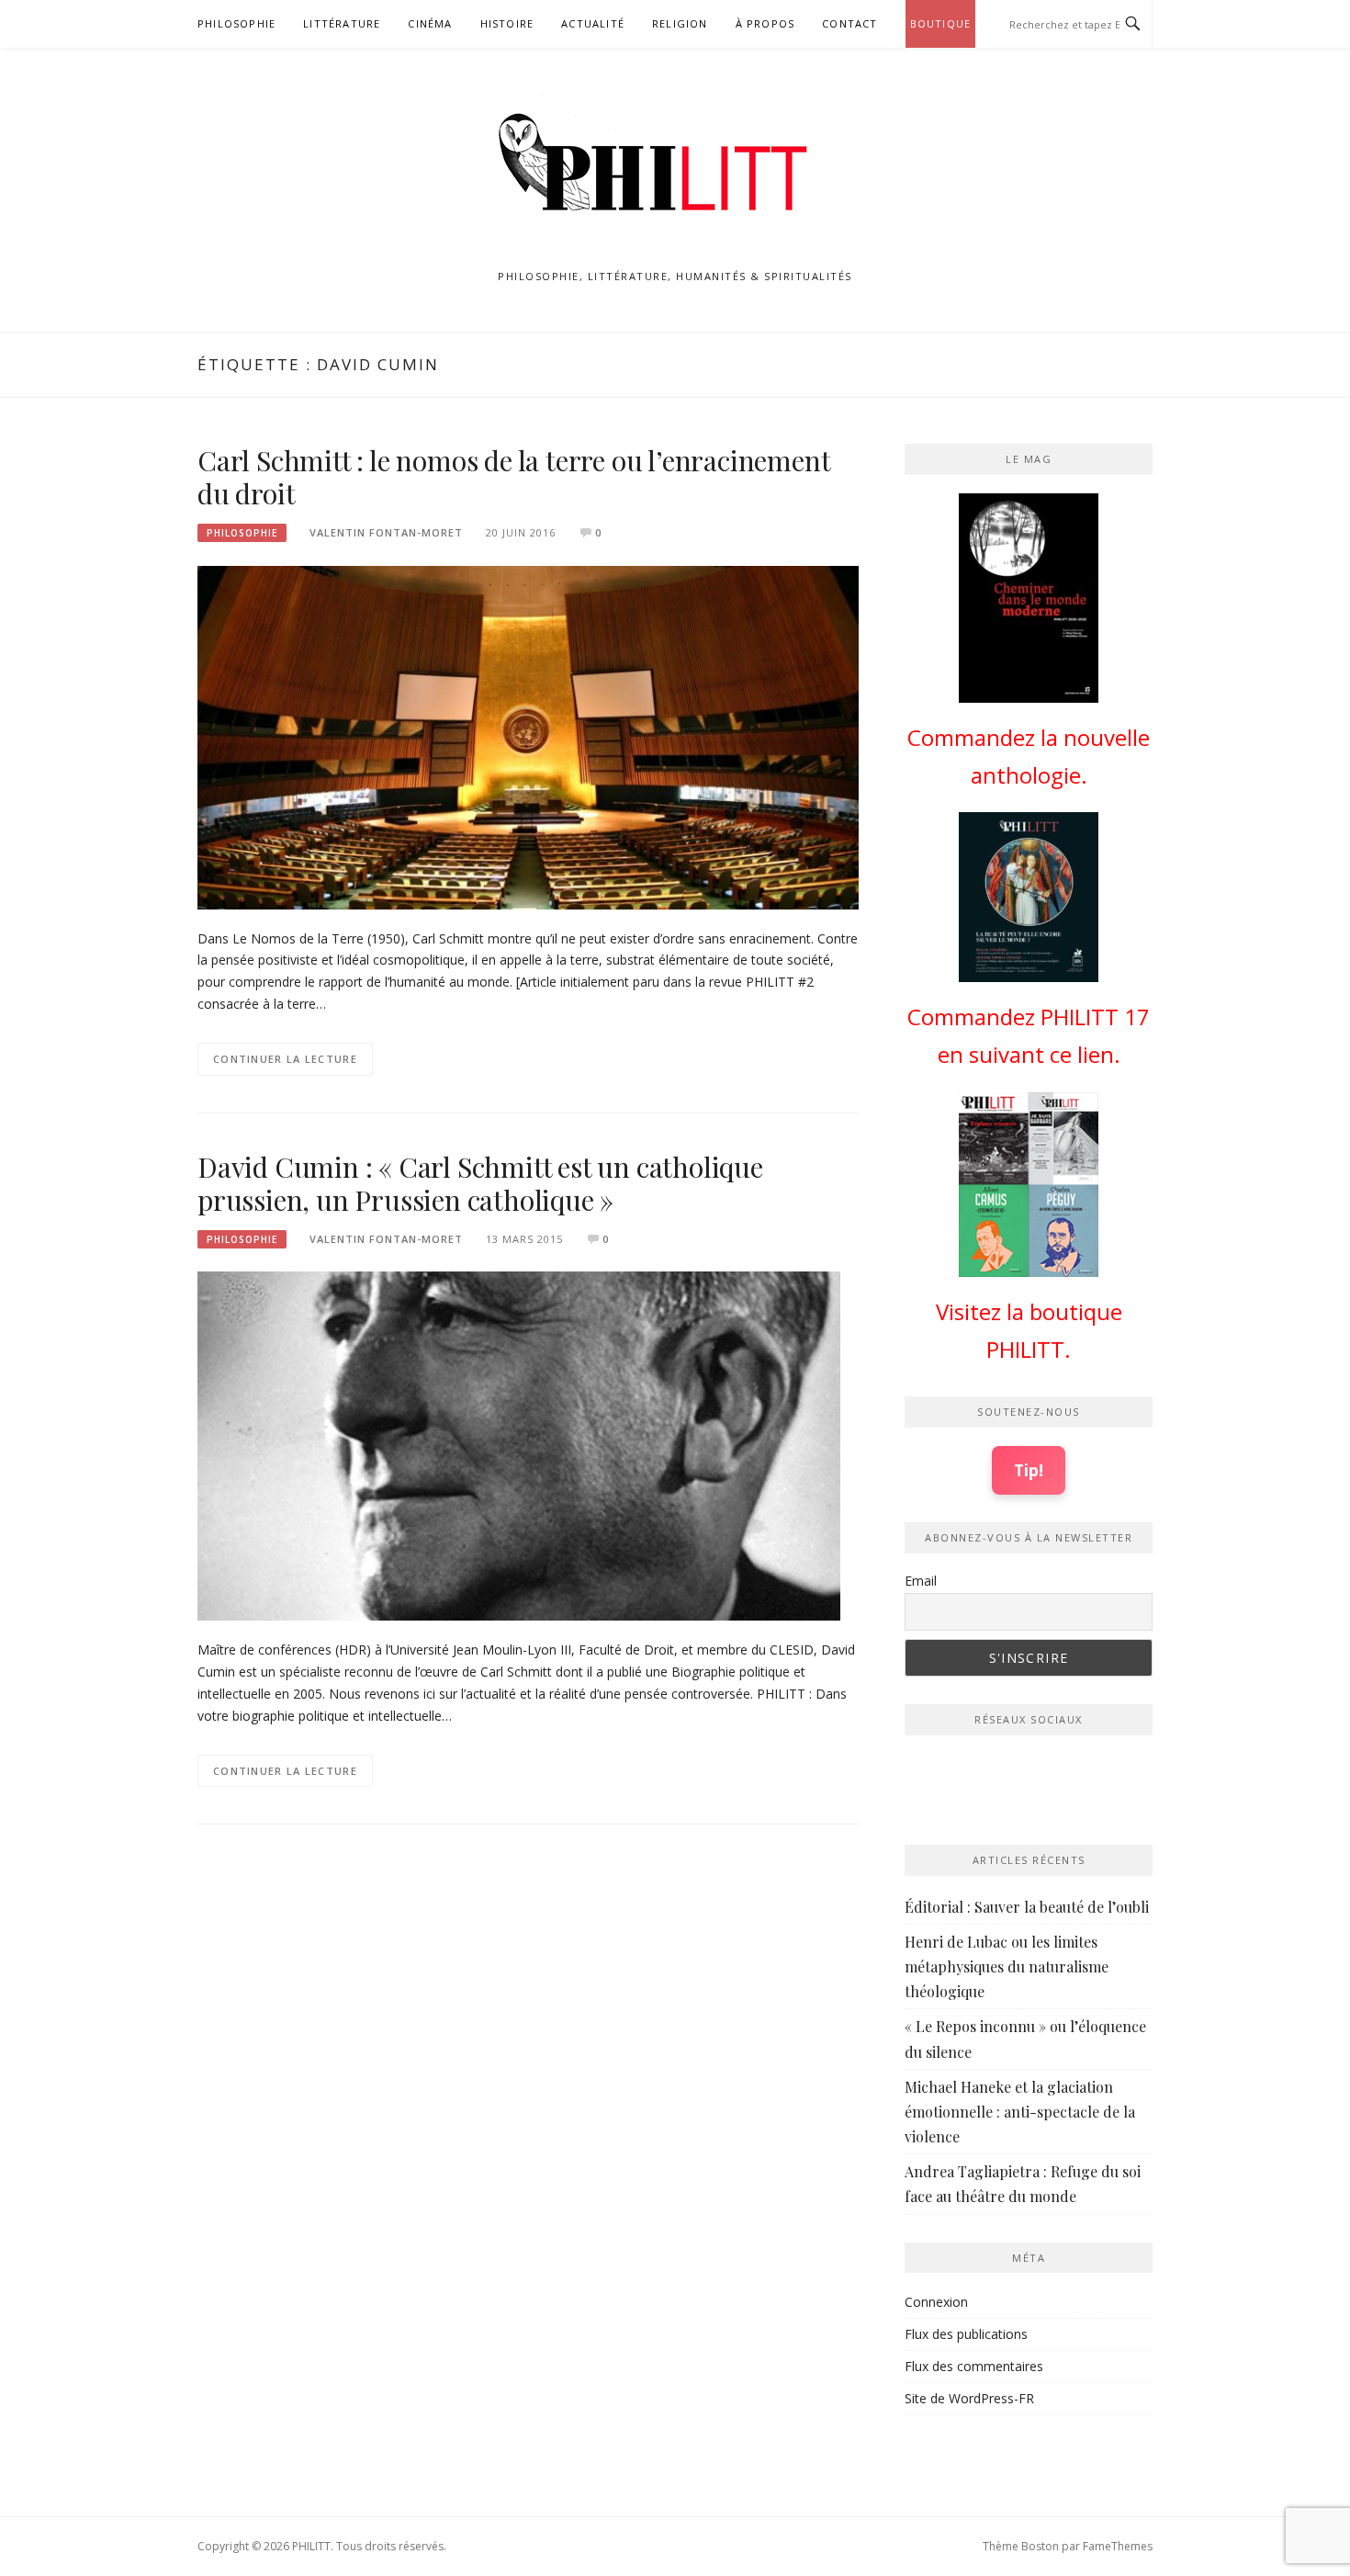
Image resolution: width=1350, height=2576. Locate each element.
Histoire (507, 23)
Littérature (342, 23)
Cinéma (430, 23)
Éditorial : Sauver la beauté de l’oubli (1027, 1907)
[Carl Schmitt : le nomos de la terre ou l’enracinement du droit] (528, 736)
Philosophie (236, 23)
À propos (765, 23)
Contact (849, 23)
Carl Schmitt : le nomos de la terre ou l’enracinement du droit (513, 477)
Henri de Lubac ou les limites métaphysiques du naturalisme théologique (1007, 1966)
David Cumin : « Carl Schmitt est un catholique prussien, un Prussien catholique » (480, 1183)
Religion (680, 23)
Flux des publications (966, 2334)
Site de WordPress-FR (969, 2398)
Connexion (936, 2302)
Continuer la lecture (285, 1059)
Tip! (1029, 1470)
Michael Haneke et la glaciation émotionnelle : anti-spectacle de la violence (1020, 2112)
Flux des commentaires (974, 2366)
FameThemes (1118, 2546)
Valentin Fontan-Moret (386, 532)
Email (921, 1581)
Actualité (593, 23)
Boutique (941, 23)
